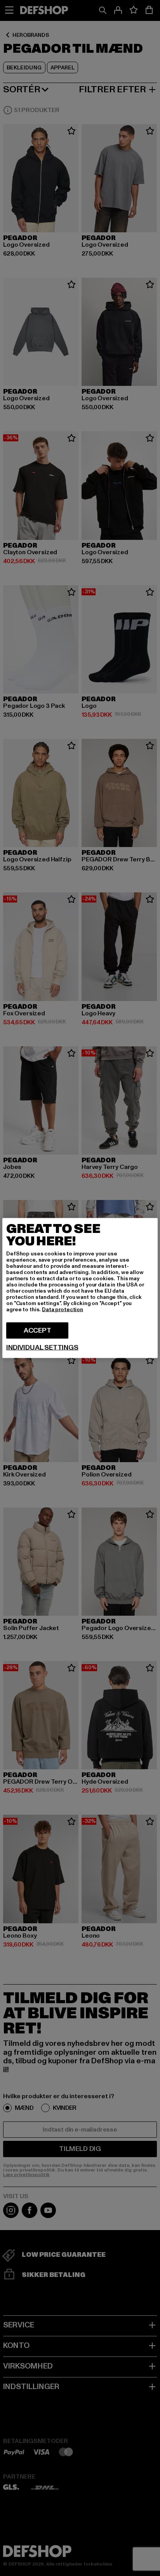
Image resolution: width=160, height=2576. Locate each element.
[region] (80, 1288)
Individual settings (42, 1348)
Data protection (63, 1310)
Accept (37, 1330)
